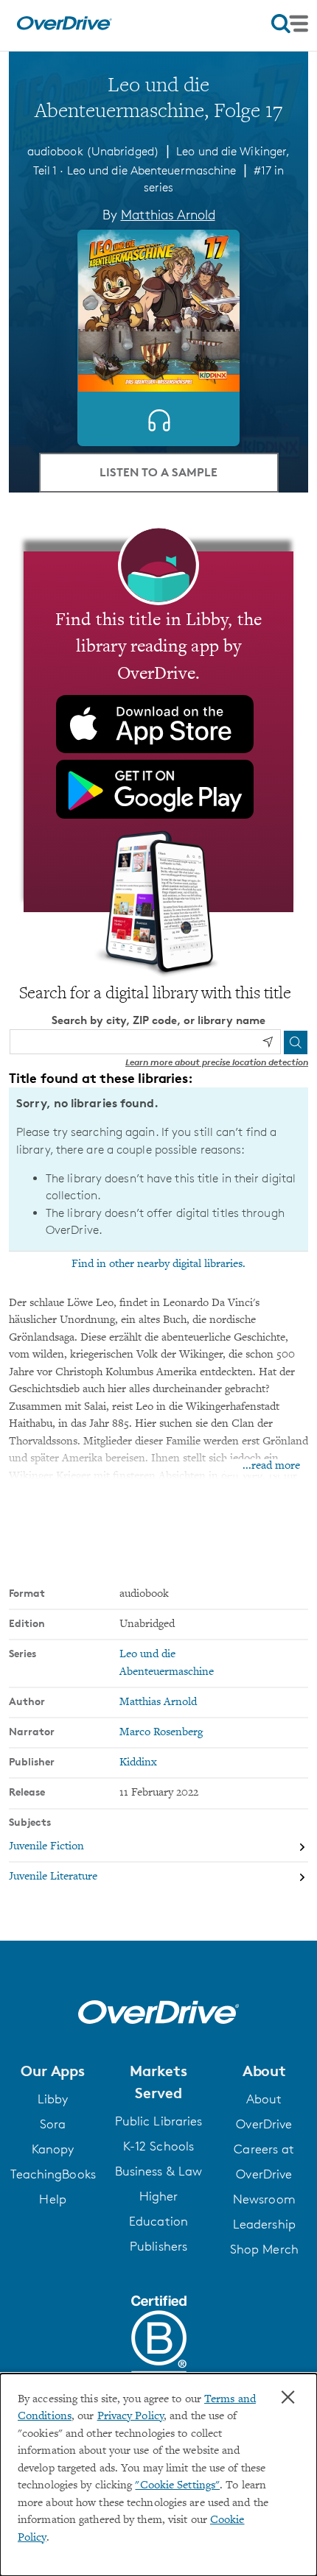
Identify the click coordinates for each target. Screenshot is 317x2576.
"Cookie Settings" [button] (177, 2486)
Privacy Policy (130, 2417)
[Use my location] (268, 1042)
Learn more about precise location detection (217, 1062)
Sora (53, 2124)
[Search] (296, 1042)
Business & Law (158, 2171)
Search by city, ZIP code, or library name (158, 1020)
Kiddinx (138, 1763)
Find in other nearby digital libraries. (158, 1264)
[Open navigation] (290, 24)
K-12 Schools (158, 2146)
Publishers (158, 2246)
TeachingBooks (53, 2174)
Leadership (264, 2224)
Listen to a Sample (158, 472)
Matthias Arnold (168, 214)
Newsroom (264, 2199)
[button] (53, 2071)
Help (52, 2199)
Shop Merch (264, 2249)
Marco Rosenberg (161, 1733)
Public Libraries (159, 2121)
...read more (271, 1466)
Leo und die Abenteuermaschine (152, 170)
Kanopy (53, 2149)
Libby (53, 2099)
